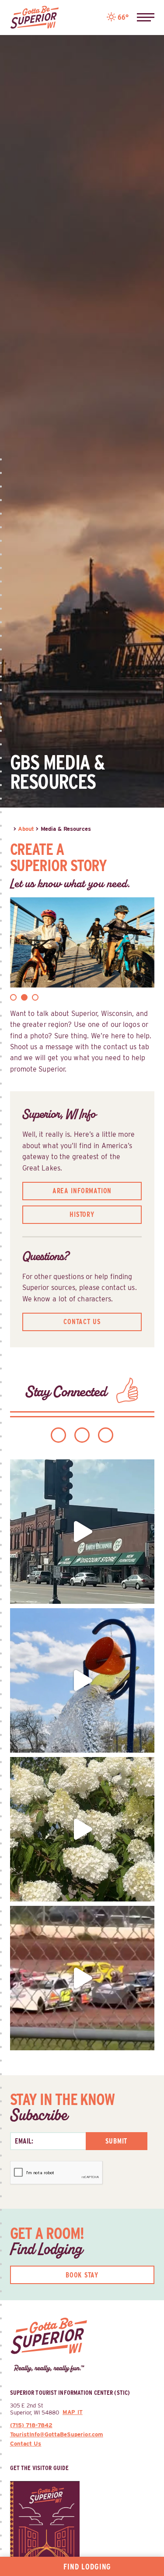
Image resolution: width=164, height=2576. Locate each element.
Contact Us (82, 1322)
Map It (73, 2412)
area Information (82, 1191)
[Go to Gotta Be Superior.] (11, 829)
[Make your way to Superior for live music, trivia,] (82, 1680)
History (82, 1214)
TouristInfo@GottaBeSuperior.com (57, 2434)
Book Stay (82, 2275)
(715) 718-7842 (31, 2425)
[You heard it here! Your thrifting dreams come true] (82, 1532)
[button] (146, 18)
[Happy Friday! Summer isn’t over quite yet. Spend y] (82, 1829)
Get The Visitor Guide (40, 2468)
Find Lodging (87, 2567)
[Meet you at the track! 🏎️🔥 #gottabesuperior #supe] (82, 1978)
